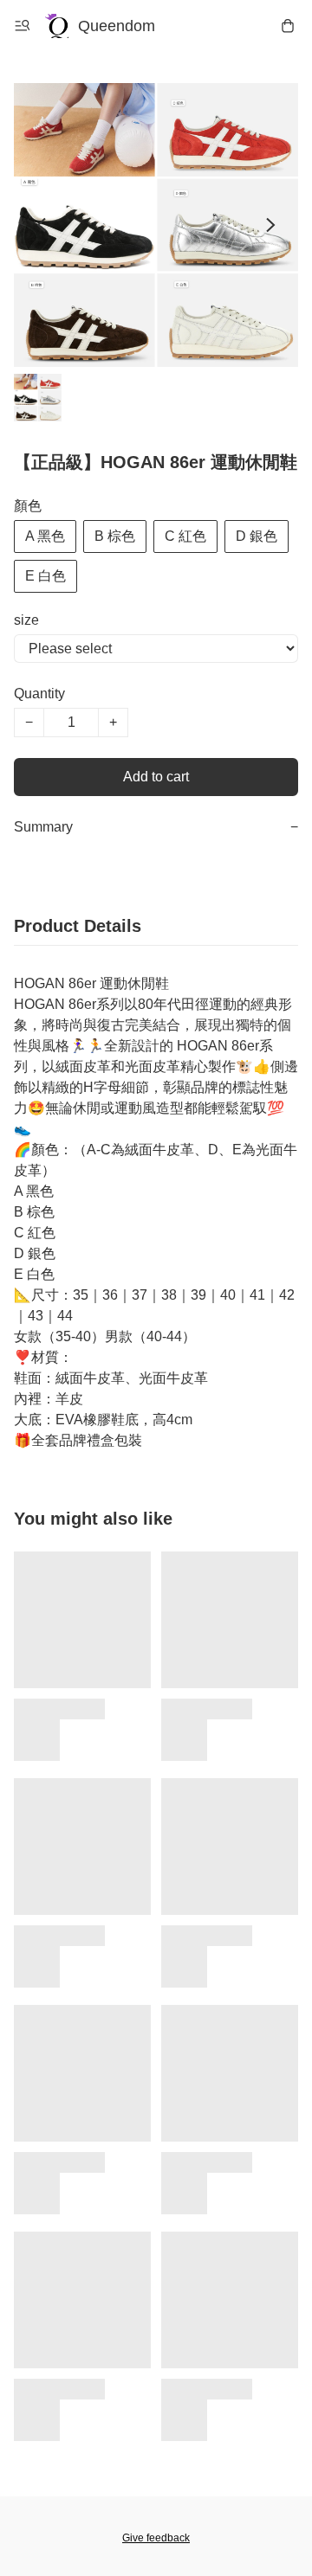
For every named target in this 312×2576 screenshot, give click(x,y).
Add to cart (156, 777)
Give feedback (156, 2538)
